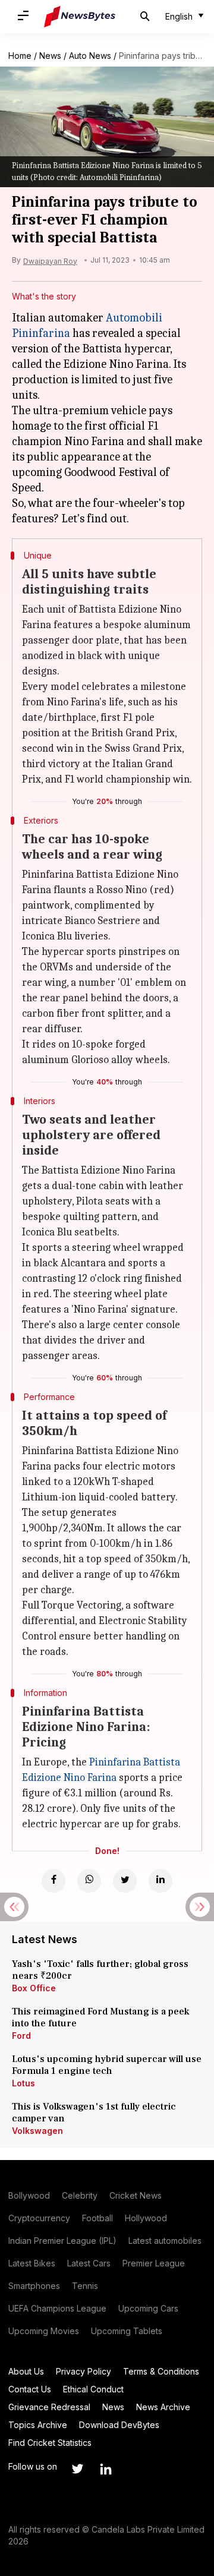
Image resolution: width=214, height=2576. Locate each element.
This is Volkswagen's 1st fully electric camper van (94, 2112)
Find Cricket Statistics (50, 2443)
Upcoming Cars (148, 2308)
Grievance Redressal (49, 2407)
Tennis (85, 2286)
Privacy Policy (84, 2371)
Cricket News (136, 2195)
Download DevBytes (119, 2425)
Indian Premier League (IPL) (62, 2241)
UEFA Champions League (57, 2308)
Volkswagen (37, 2131)
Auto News (90, 56)
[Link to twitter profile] (77, 2469)
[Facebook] (53, 1881)
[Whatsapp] (89, 1881)
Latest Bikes (32, 2263)
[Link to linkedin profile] (106, 2469)
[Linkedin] (160, 1881)
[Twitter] (125, 1881)
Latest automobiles (165, 2241)
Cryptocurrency (39, 2218)
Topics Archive (38, 2425)
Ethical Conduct (93, 2389)
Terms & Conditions (161, 2371)
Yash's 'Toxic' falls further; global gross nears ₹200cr (100, 1970)
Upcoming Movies (44, 2331)
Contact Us (30, 2389)
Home (20, 56)
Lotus (23, 2083)
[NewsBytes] (80, 17)
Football (97, 2218)
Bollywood (29, 2195)
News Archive (163, 2407)
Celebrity (80, 2195)
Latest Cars (89, 2263)
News (50, 56)
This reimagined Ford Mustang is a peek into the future (100, 2017)
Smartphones (34, 2286)
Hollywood (146, 2218)
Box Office (34, 1988)
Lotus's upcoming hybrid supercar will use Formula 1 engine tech (107, 2065)
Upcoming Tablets (127, 2331)
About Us (26, 2371)
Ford (21, 2036)
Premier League (154, 2263)
